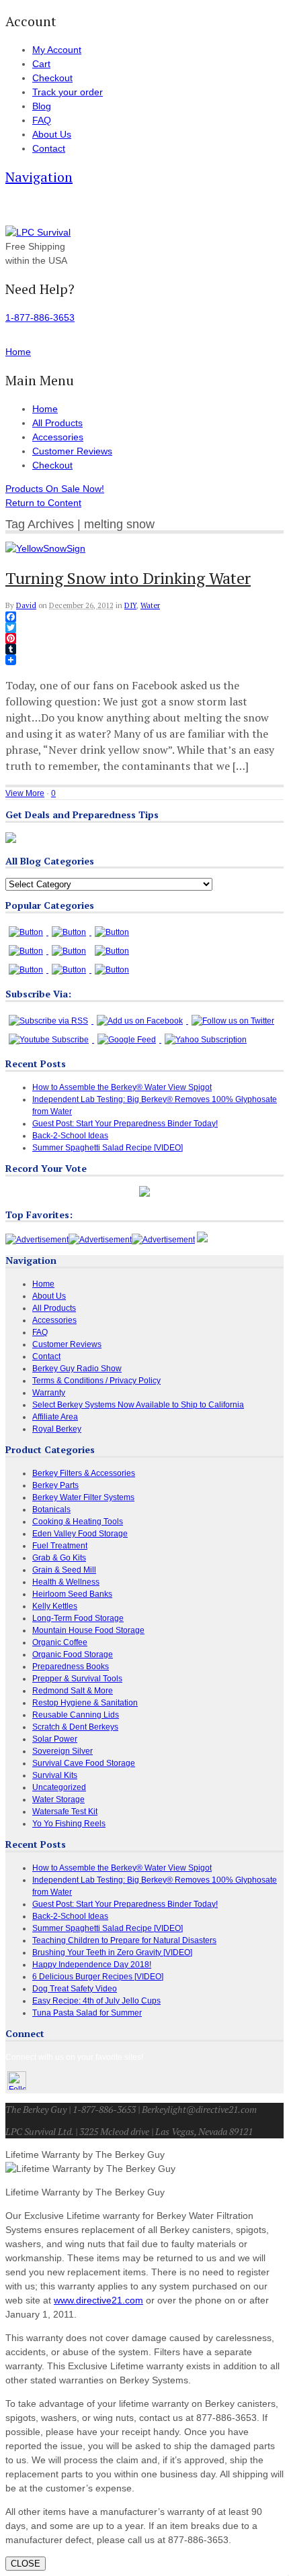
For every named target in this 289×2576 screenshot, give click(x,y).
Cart (41, 64)
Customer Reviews (72, 451)
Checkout (52, 78)
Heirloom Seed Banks (72, 1594)
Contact (49, 148)
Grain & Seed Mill (64, 1570)
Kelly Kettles (55, 1606)
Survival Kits (55, 1775)
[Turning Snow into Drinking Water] (45, 548)
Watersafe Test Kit (65, 1812)
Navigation (39, 177)
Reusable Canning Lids (76, 1715)
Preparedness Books (71, 1667)
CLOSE (26, 2564)
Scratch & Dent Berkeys (75, 1727)
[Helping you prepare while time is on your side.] (38, 232)
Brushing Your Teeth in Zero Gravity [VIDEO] (112, 1952)
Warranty (49, 1393)
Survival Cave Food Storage (84, 1763)
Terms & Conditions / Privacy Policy (96, 1381)
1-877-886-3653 (40, 317)
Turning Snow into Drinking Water (128, 578)
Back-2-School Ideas (70, 1136)
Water (150, 605)
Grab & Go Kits (59, 1558)
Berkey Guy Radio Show (77, 1369)
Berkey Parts (55, 1485)
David (26, 605)
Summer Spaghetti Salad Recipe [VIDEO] (108, 1148)
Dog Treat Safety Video (75, 1989)
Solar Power (55, 1739)
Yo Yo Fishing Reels (69, 1824)
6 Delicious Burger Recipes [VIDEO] (98, 1977)
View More (25, 793)
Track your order (68, 92)
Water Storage (58, 1799)
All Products (57, 423)
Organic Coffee (60, 1642)
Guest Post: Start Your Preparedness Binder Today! (125, 1124)
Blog (42, 106)
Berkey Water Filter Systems (83, 1497)
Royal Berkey (57, 1429)
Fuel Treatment (60, 1546)
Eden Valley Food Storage (80, 1534)
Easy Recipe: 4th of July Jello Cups (96, 2001)
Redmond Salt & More (73, 1691)
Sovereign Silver (63, 1751)
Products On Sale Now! (55, 489)
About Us (52, 134)
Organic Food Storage (73, 1654)
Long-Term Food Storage (78, 1618)
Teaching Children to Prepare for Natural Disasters (124, 1940)
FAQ (42, 120)
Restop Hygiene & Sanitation (85, 1703)
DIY (130, 605)
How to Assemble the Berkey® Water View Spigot (122, 1087)
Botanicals (51, 1509)
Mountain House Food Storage (88, 1630)
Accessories (58, 437)
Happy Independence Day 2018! (92, 1965)
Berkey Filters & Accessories (84, 1473)
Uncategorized (59, 1787)
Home (45, 409)
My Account (57, 50)
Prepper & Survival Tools (77, 1679)
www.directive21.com (98, 2300)
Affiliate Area (55, 1417)
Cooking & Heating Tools (78, 1522)
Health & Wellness (66, 1582)
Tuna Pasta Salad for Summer (87, 2013)
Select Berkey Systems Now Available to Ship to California (138, 1405)
